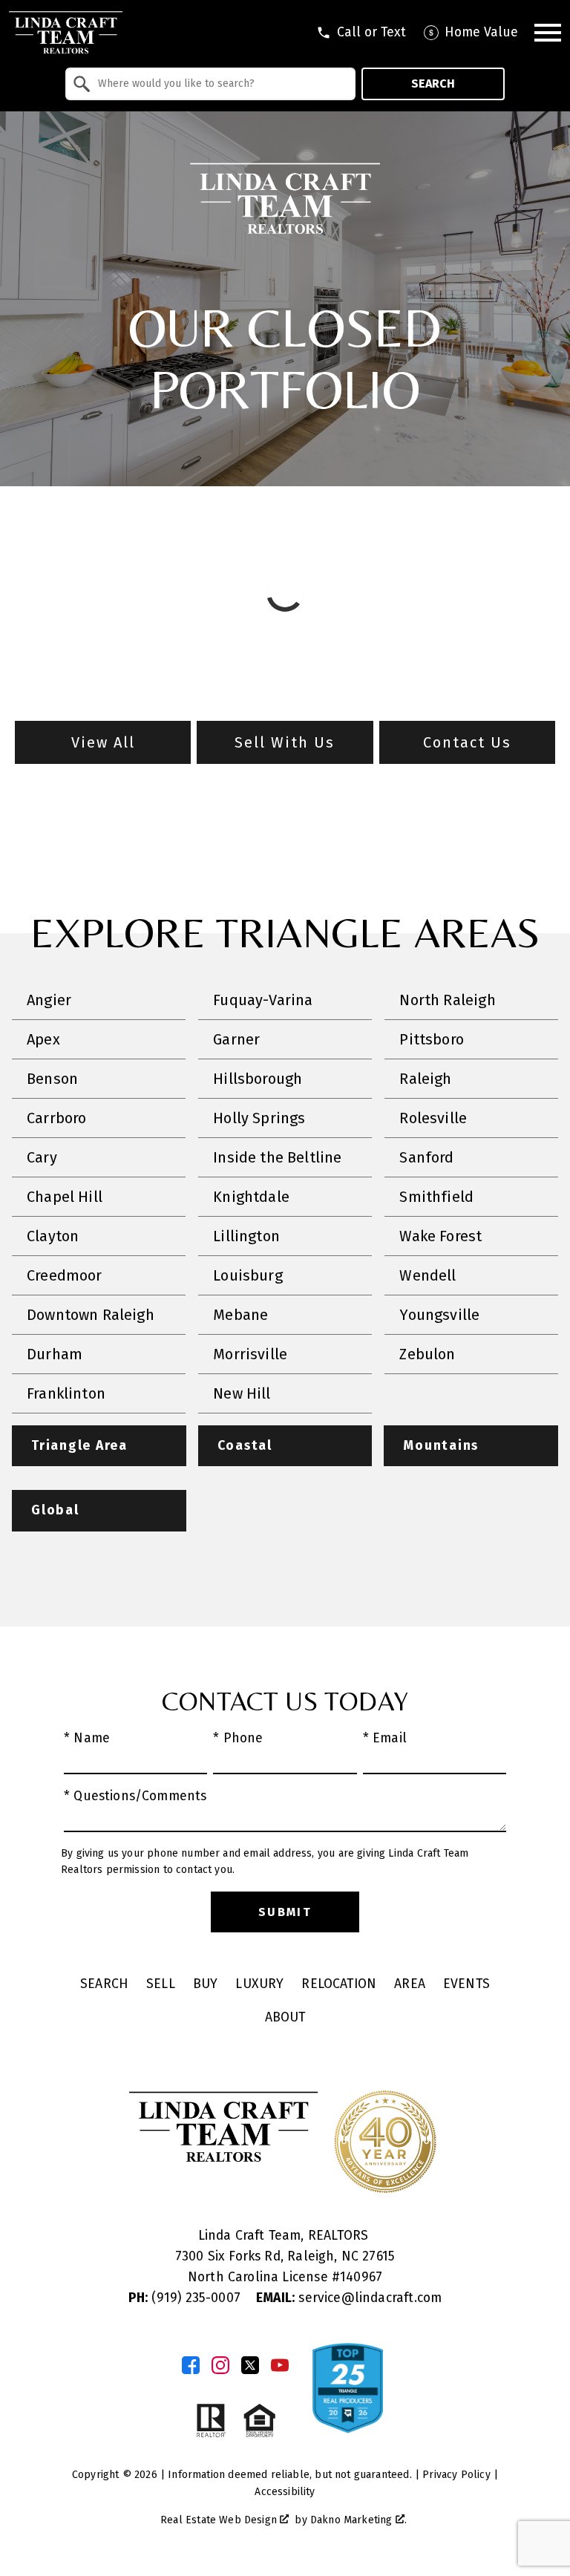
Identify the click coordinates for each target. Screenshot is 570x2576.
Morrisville (250, 1354)
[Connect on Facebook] (191, 2365)
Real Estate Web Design (220, 2520)
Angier (49, 1000)
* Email (385, 1738)
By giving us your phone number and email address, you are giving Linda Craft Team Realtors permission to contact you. (265, 1861)
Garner (236, 1039)
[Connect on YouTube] (280, 2365)
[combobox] (210, 84)
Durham (55, 1354)
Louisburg (248, 1275)
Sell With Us (285, 742)
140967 (361, 2277)
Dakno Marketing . (358, 2520)
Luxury (259, 1984)
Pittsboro (432, 1039)
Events (466, 1984)
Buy (206, 1984)
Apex (43, 1039)
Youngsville (439, 1315)
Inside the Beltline (277, 1157)
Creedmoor (65, 1275)
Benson (52, 1079)
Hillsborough (258, 1079)
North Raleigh (447, 1000)
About (285, 2017)
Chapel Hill (65, 1197)
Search (433, 84)
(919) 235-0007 (186, 2298)
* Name (87, 1738)
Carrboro (56, 1118)
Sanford (426, 1157)
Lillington (246, 1236)
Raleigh (425, 1079)
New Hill (242, 1393)
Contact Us (467, 742)
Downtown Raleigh (91, 1315)
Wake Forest (440, 1236)
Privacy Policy (456, 2475)
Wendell (427, 1275)
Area (410, 1984)
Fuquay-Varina (263, 1000)
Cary (42, 1157)
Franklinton (66, 1393)
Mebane (240, 1315)
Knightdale (251, 1197)
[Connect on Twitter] (250, 2365)
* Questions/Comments (135, 1796)
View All (103, 742)
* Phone (238, 1738)
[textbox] (219, 84)
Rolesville (433, 1118)
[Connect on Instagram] (220, 2365)
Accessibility (285, 2492)
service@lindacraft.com (349, 2298)
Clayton (53, 1236)
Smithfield (436, 1197)
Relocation (339, 1984)
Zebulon (427, 1354)
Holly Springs (259, 1118)
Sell (161, 1984)
